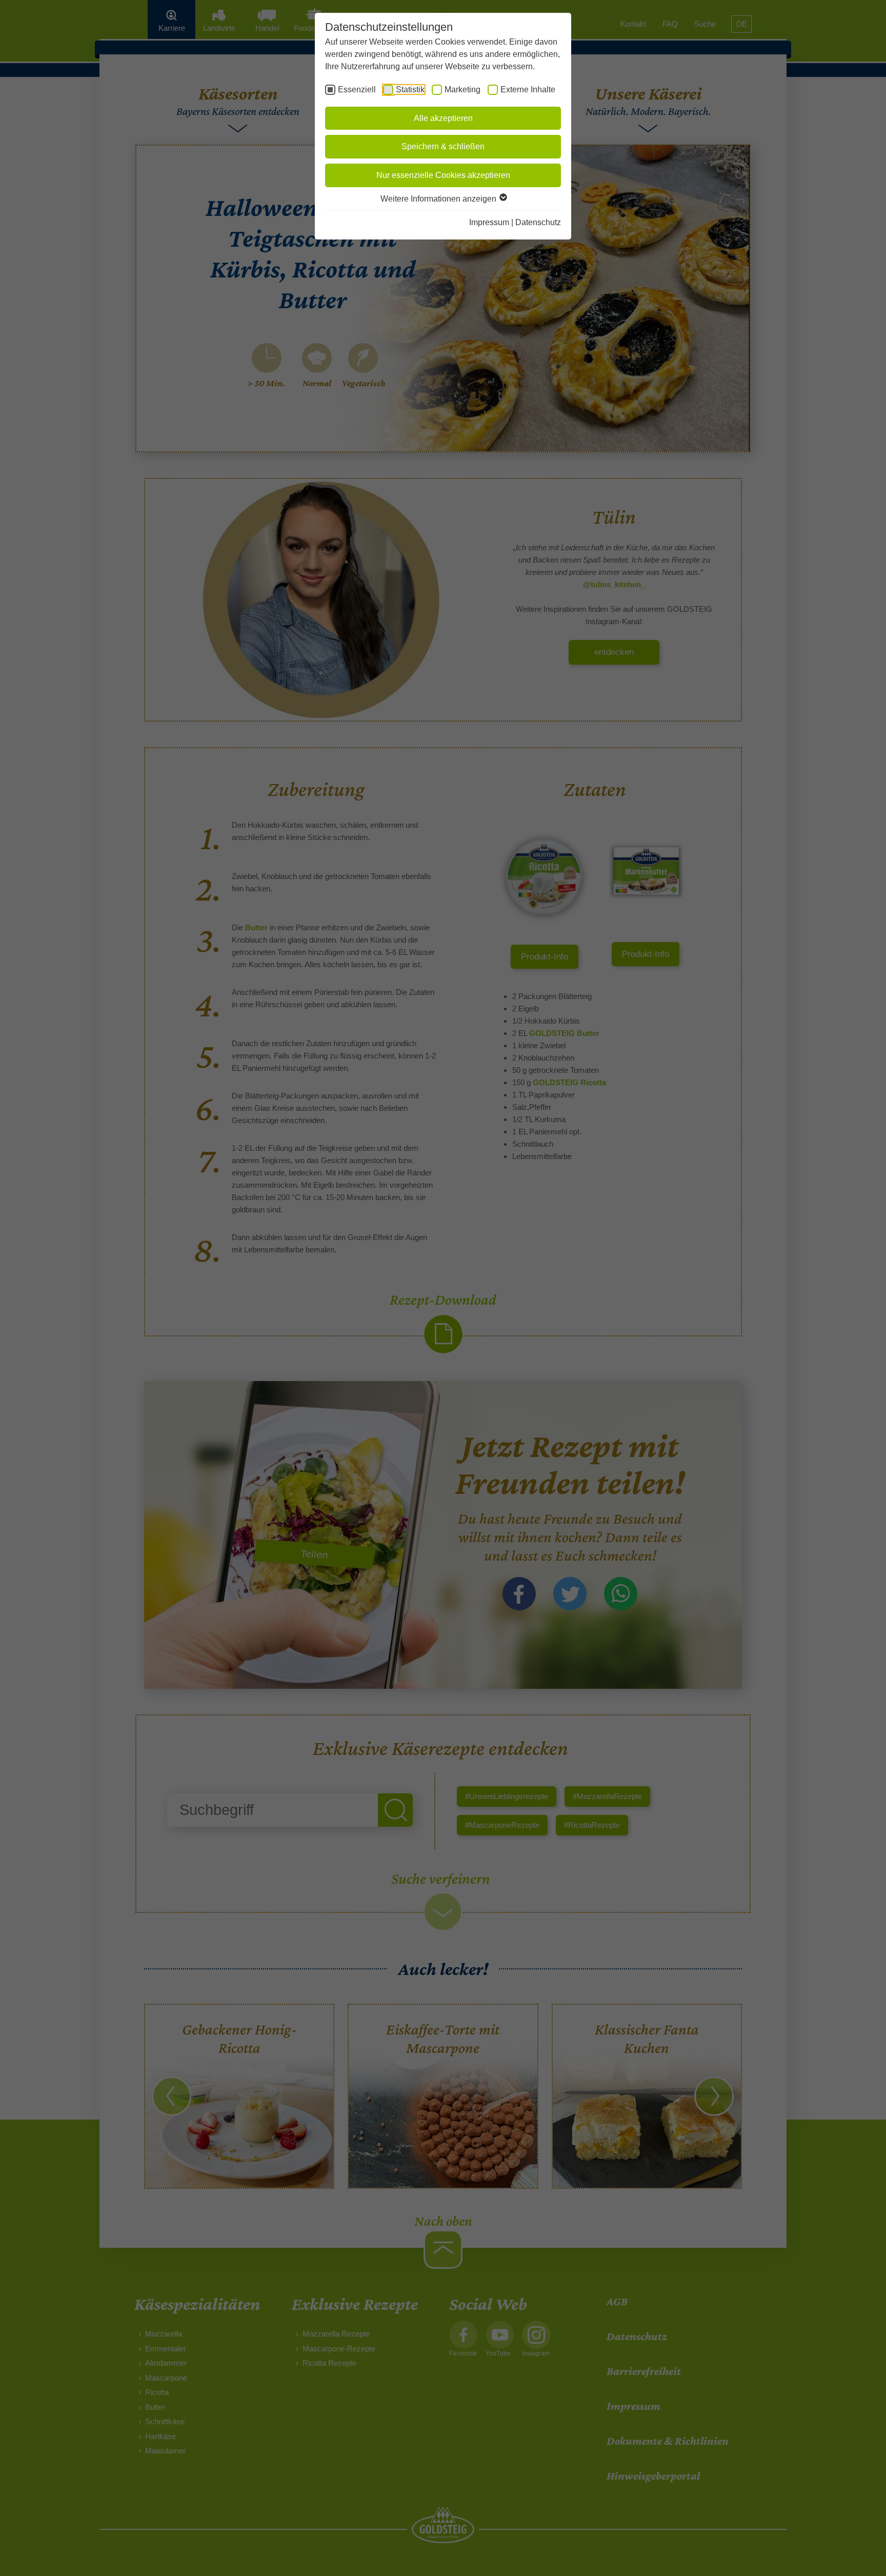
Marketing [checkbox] (462, 89)
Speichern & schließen (443, 146)
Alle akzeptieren (443, 118)
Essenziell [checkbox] (357, 89)
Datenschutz (538, 222)
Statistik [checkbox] (410, 89)
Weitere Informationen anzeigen (439, 199)
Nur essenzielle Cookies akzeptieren (443, 175)
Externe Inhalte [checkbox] (528, 89)
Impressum (489, 222)
